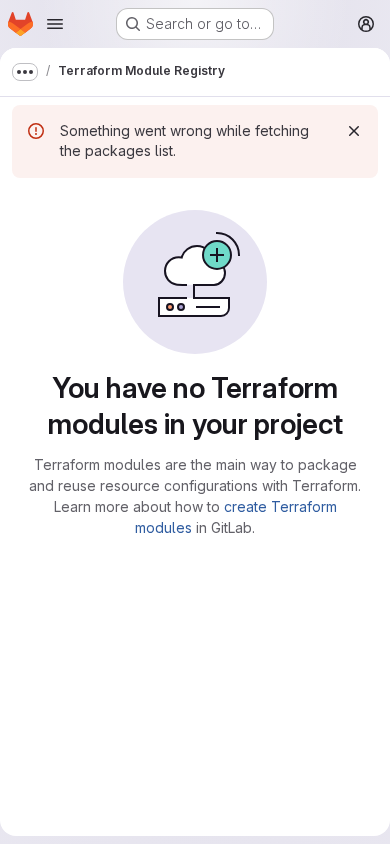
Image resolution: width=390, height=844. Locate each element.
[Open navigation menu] (55, 24)
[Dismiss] (354, 131)
